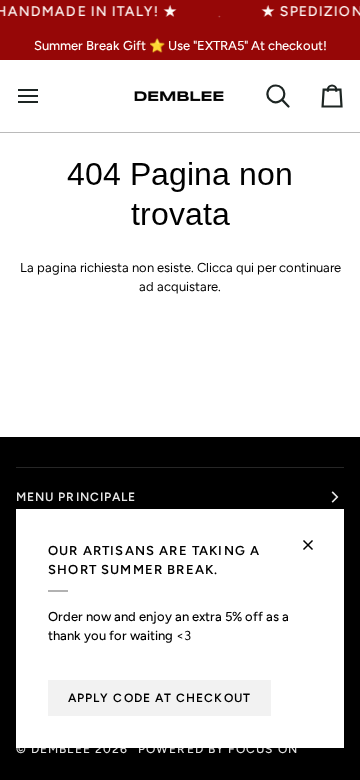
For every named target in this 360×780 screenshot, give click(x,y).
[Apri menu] (36, 96)
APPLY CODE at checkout (159, 698)
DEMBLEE (61, 749)
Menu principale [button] (76, 497)
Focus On (263, 749)
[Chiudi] (316, 536)
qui (245, 267)
